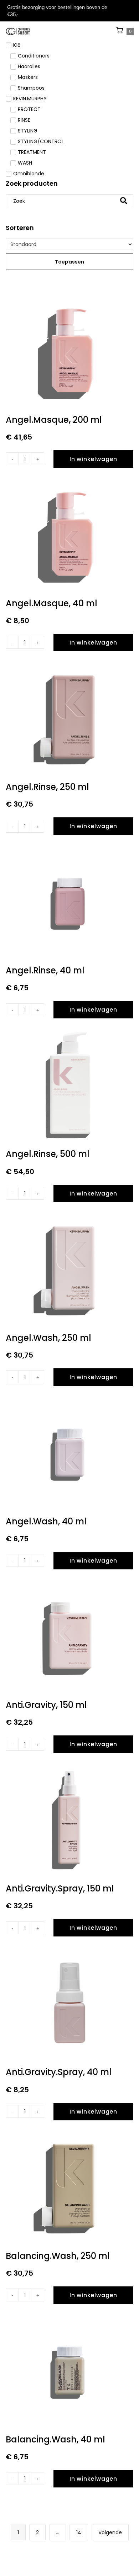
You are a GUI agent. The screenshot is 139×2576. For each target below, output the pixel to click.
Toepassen (69, 262)
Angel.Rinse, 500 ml (48, 1154)
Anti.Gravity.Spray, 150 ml (60, 1888)
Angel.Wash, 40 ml (46, 1521)
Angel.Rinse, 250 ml (47, 787)
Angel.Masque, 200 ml (54, 420)
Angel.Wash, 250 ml (48, 1338)
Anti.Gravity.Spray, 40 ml (59, 2072)
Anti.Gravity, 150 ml (46, 1705)
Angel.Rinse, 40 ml (45, 970)
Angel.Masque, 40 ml (52, 603)
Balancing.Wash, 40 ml (55, 2439)
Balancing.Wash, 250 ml (58, 2256)
